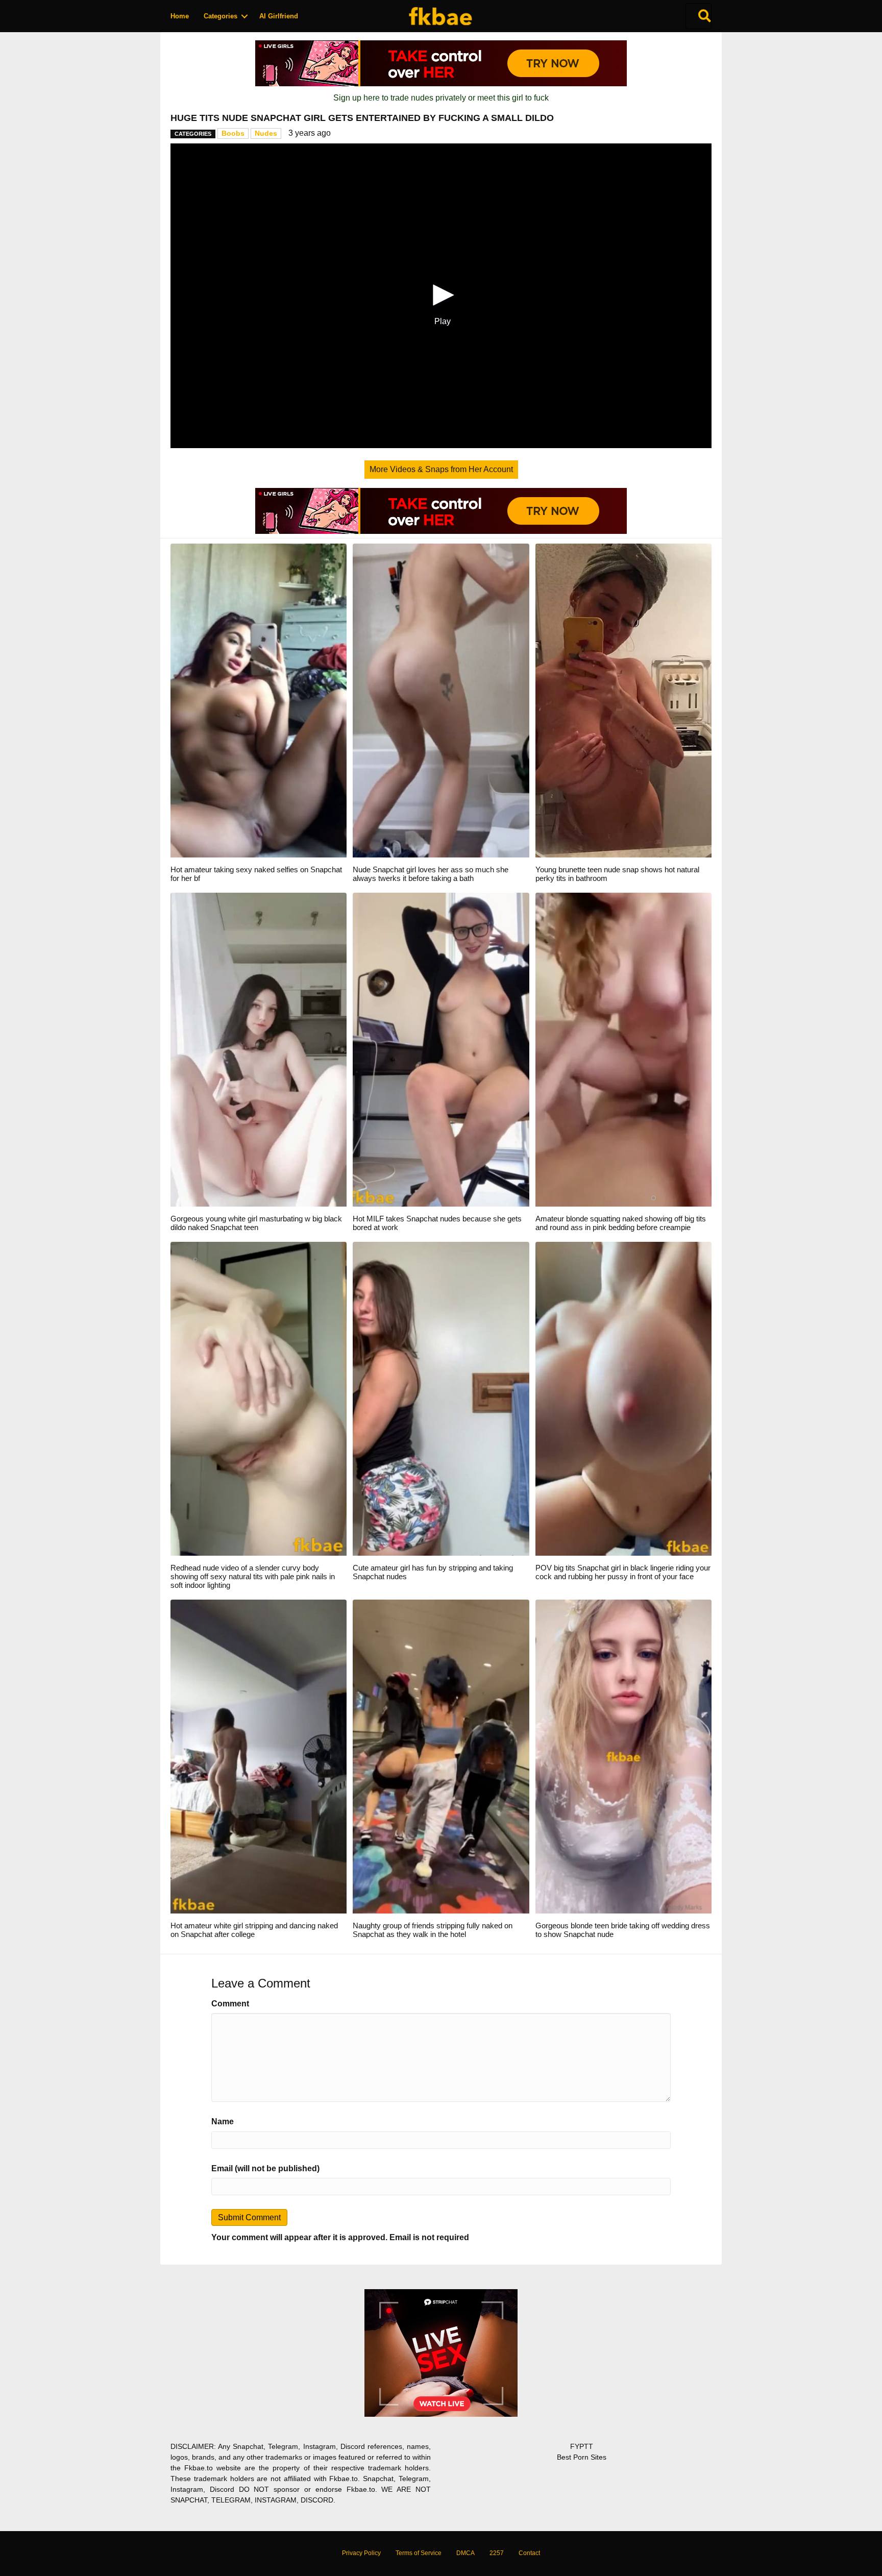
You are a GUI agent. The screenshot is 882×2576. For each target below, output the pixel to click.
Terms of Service (419, 2553)
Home (180, 16)
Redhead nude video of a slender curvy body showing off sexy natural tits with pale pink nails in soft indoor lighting (253, 1576)
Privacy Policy (361, 2553)
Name (223, 2121)
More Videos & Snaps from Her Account (441, 469)
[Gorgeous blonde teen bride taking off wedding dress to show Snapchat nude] (623, 1756)
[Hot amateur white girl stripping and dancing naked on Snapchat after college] (259, 1756)
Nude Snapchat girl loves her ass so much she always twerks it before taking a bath (431, 874)
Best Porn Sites (582, 2457)
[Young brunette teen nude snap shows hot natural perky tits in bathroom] (623, 700)
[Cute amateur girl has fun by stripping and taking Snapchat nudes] (441, 1398)
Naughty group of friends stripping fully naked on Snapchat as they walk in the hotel (433, 1930)
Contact (529, 2553)
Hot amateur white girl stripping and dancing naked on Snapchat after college (254, 1930)
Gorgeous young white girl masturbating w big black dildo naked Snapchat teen (256, 1223)
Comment (230, 2004)
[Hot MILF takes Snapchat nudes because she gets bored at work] (441, 1049)
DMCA (465, 2553)
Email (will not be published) (265, 2168)
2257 (497, 2553)
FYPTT (582, 2446)
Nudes (266, 133)
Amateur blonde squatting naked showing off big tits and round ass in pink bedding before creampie (621, 1223)
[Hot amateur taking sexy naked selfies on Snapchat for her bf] (259, 700)
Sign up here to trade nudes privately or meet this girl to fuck (441, 98)
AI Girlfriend (279, 16)
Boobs (233, 133)
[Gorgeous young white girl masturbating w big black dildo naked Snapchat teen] (259, 1049)
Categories (220, 16)
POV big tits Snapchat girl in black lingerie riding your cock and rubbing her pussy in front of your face (623, 1572)
